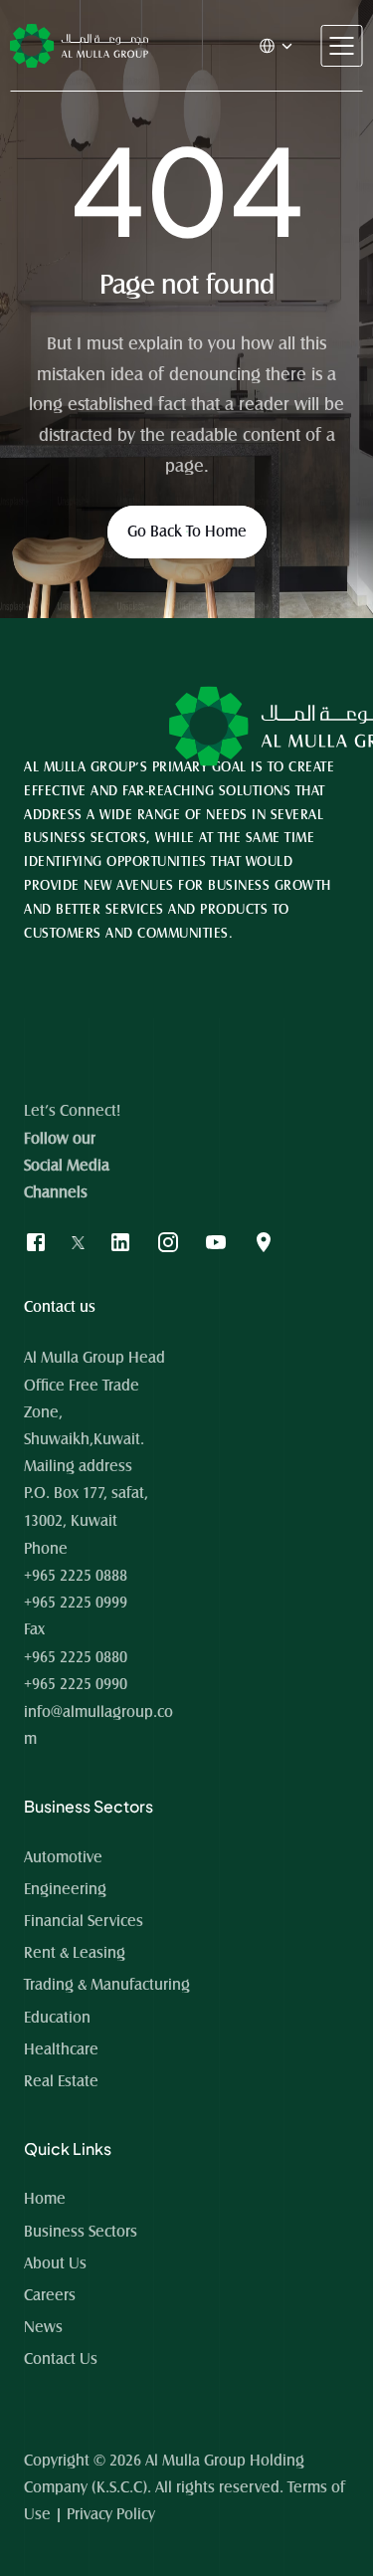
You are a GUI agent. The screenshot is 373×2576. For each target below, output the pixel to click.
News (43, 2327)
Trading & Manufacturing (107, 1985)
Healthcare (61, 2049)
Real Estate (61, 2081)
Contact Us (61, 2359)
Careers (50, 2295)
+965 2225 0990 (76, 1684)
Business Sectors (81, 2232)
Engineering (65, 1889)
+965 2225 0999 (76, 1603)
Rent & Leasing (75, 1953)
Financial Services (84, 1921)
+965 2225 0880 (76, 1657)
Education (57, 2018)
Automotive (63, 1857)
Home (47, 2199)
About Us (55, 2263)
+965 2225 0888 (76, 1576)
